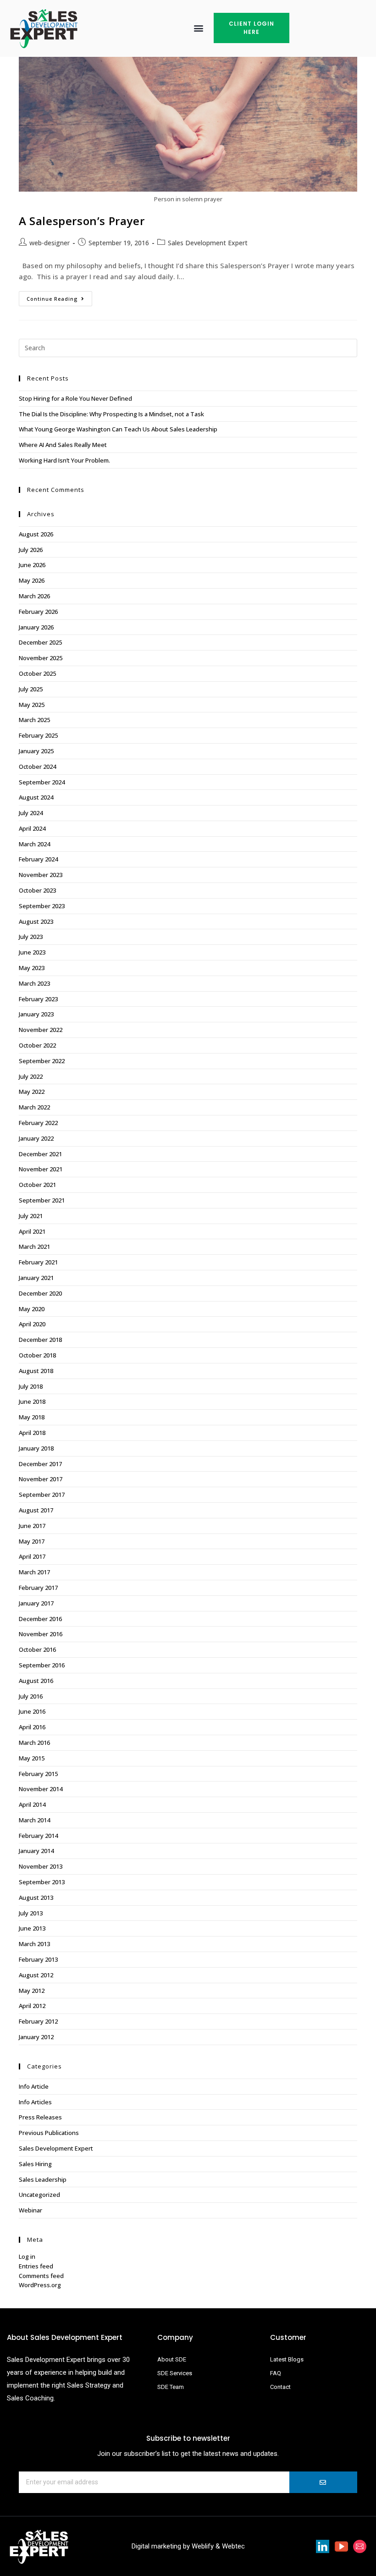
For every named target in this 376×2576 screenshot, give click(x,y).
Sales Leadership (43, 2179)
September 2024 (42, 782)
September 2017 (42, 1495)
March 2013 (34, 1944)
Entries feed (36, 2266)
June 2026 (32, 565)
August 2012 (36, 1975)
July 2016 (31, 1696)
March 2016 (34, 1743)
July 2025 (31, 689)
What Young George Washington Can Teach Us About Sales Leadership (118, 429)
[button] (199, 28)
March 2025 (34, 720)
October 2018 (37, 1355)
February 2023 (38, 999)
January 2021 (36, 1278)
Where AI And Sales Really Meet (63, 445)
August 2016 (36, 1681)
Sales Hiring (35, 2164)
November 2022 (41, 1030)
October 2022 (37, 1045)
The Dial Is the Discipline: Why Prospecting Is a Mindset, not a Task (111, 414)
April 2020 (32, 1324)
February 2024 (38, 859)
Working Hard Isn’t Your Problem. (64, 460)
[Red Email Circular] (360, 2546)
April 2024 (32, 828)
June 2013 (32, 1928)
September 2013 (42, 1882)
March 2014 (34, 1820)
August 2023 (36, 921)
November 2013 (41, 1866)
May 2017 (32, 1541)
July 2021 (31, 1216)
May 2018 (32, 1417)
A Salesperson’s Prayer (82, 221)
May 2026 (32, 580)
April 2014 (32, 1804)
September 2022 (42, 1061)
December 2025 (40, 642)
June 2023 (32, 952)
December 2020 (40, 1293)
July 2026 (31, 550)
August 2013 (36, 1898)
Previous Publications (49, 2133)
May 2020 (32, 1309)
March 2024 (34, 844)
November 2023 (41, 875)
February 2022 (38, 1123)
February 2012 (38, 2021)
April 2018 (32, 1433)
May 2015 (32, 1758)
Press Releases (40, 2117)
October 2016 (37, 1649)
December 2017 (40, 1464)
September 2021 (42, 1200)
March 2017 (34, 1572)
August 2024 (36, 797)
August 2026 (36, 534)
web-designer (50, 243)
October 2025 (37, 673)
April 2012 (32, 2006)
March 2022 (34, 1107)
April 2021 (32, 1231)
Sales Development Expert (208, 243)
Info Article (34, 2086)
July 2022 (31, 1076)
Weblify (203, 2546)
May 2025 (32, 705)
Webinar (30, 2210)
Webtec (233, 2546)
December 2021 (40, 1154)
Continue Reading (59, 297)
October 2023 (37, 890)
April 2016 (32, 1727)
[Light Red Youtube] (341, 2546)
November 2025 (41, 658)
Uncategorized (39, 2195)
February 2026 (38, 612)
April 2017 (32, 1556)
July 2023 (31, 937)
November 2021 (41, 1169)
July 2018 (31, 1386)
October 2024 (37, 767)
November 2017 (41, 1479)
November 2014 (41, 1789)
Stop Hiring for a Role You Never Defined (75, 398)
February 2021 (38, 1262)
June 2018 (32, 1401)
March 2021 (34, 1247)
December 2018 (40, 1340)
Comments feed (41, 2276)
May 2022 (32, 1092)
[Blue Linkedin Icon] (323, 2546)
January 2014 (36, 1851)
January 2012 (36, 2037)
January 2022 (36, 1138)
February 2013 (38, 1959)
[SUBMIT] (323, 2482)
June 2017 (32, 1526)
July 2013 (31, 1913)
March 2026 (34, 596)
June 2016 (32, 1711)
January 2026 (36, 627)
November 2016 (41, 1634)
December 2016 (40, 1619)
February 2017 (38, 1588)
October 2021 (37, 1185)
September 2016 (42, 1665)
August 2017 (36, 1510)
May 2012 (32, 1991)
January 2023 (36, 1014)
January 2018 (36, 1448)
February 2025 (38, 735)
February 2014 (38, 1836)
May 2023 (32, 968)
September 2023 (42, 906)
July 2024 (31, 813)
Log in (27, 2256)
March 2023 (34, 983)
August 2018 (36, 1371)
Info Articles (35, 2102)
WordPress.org (40, 2285)
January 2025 (36, 751)
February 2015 (38, 1774)
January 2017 (36, 1603)
